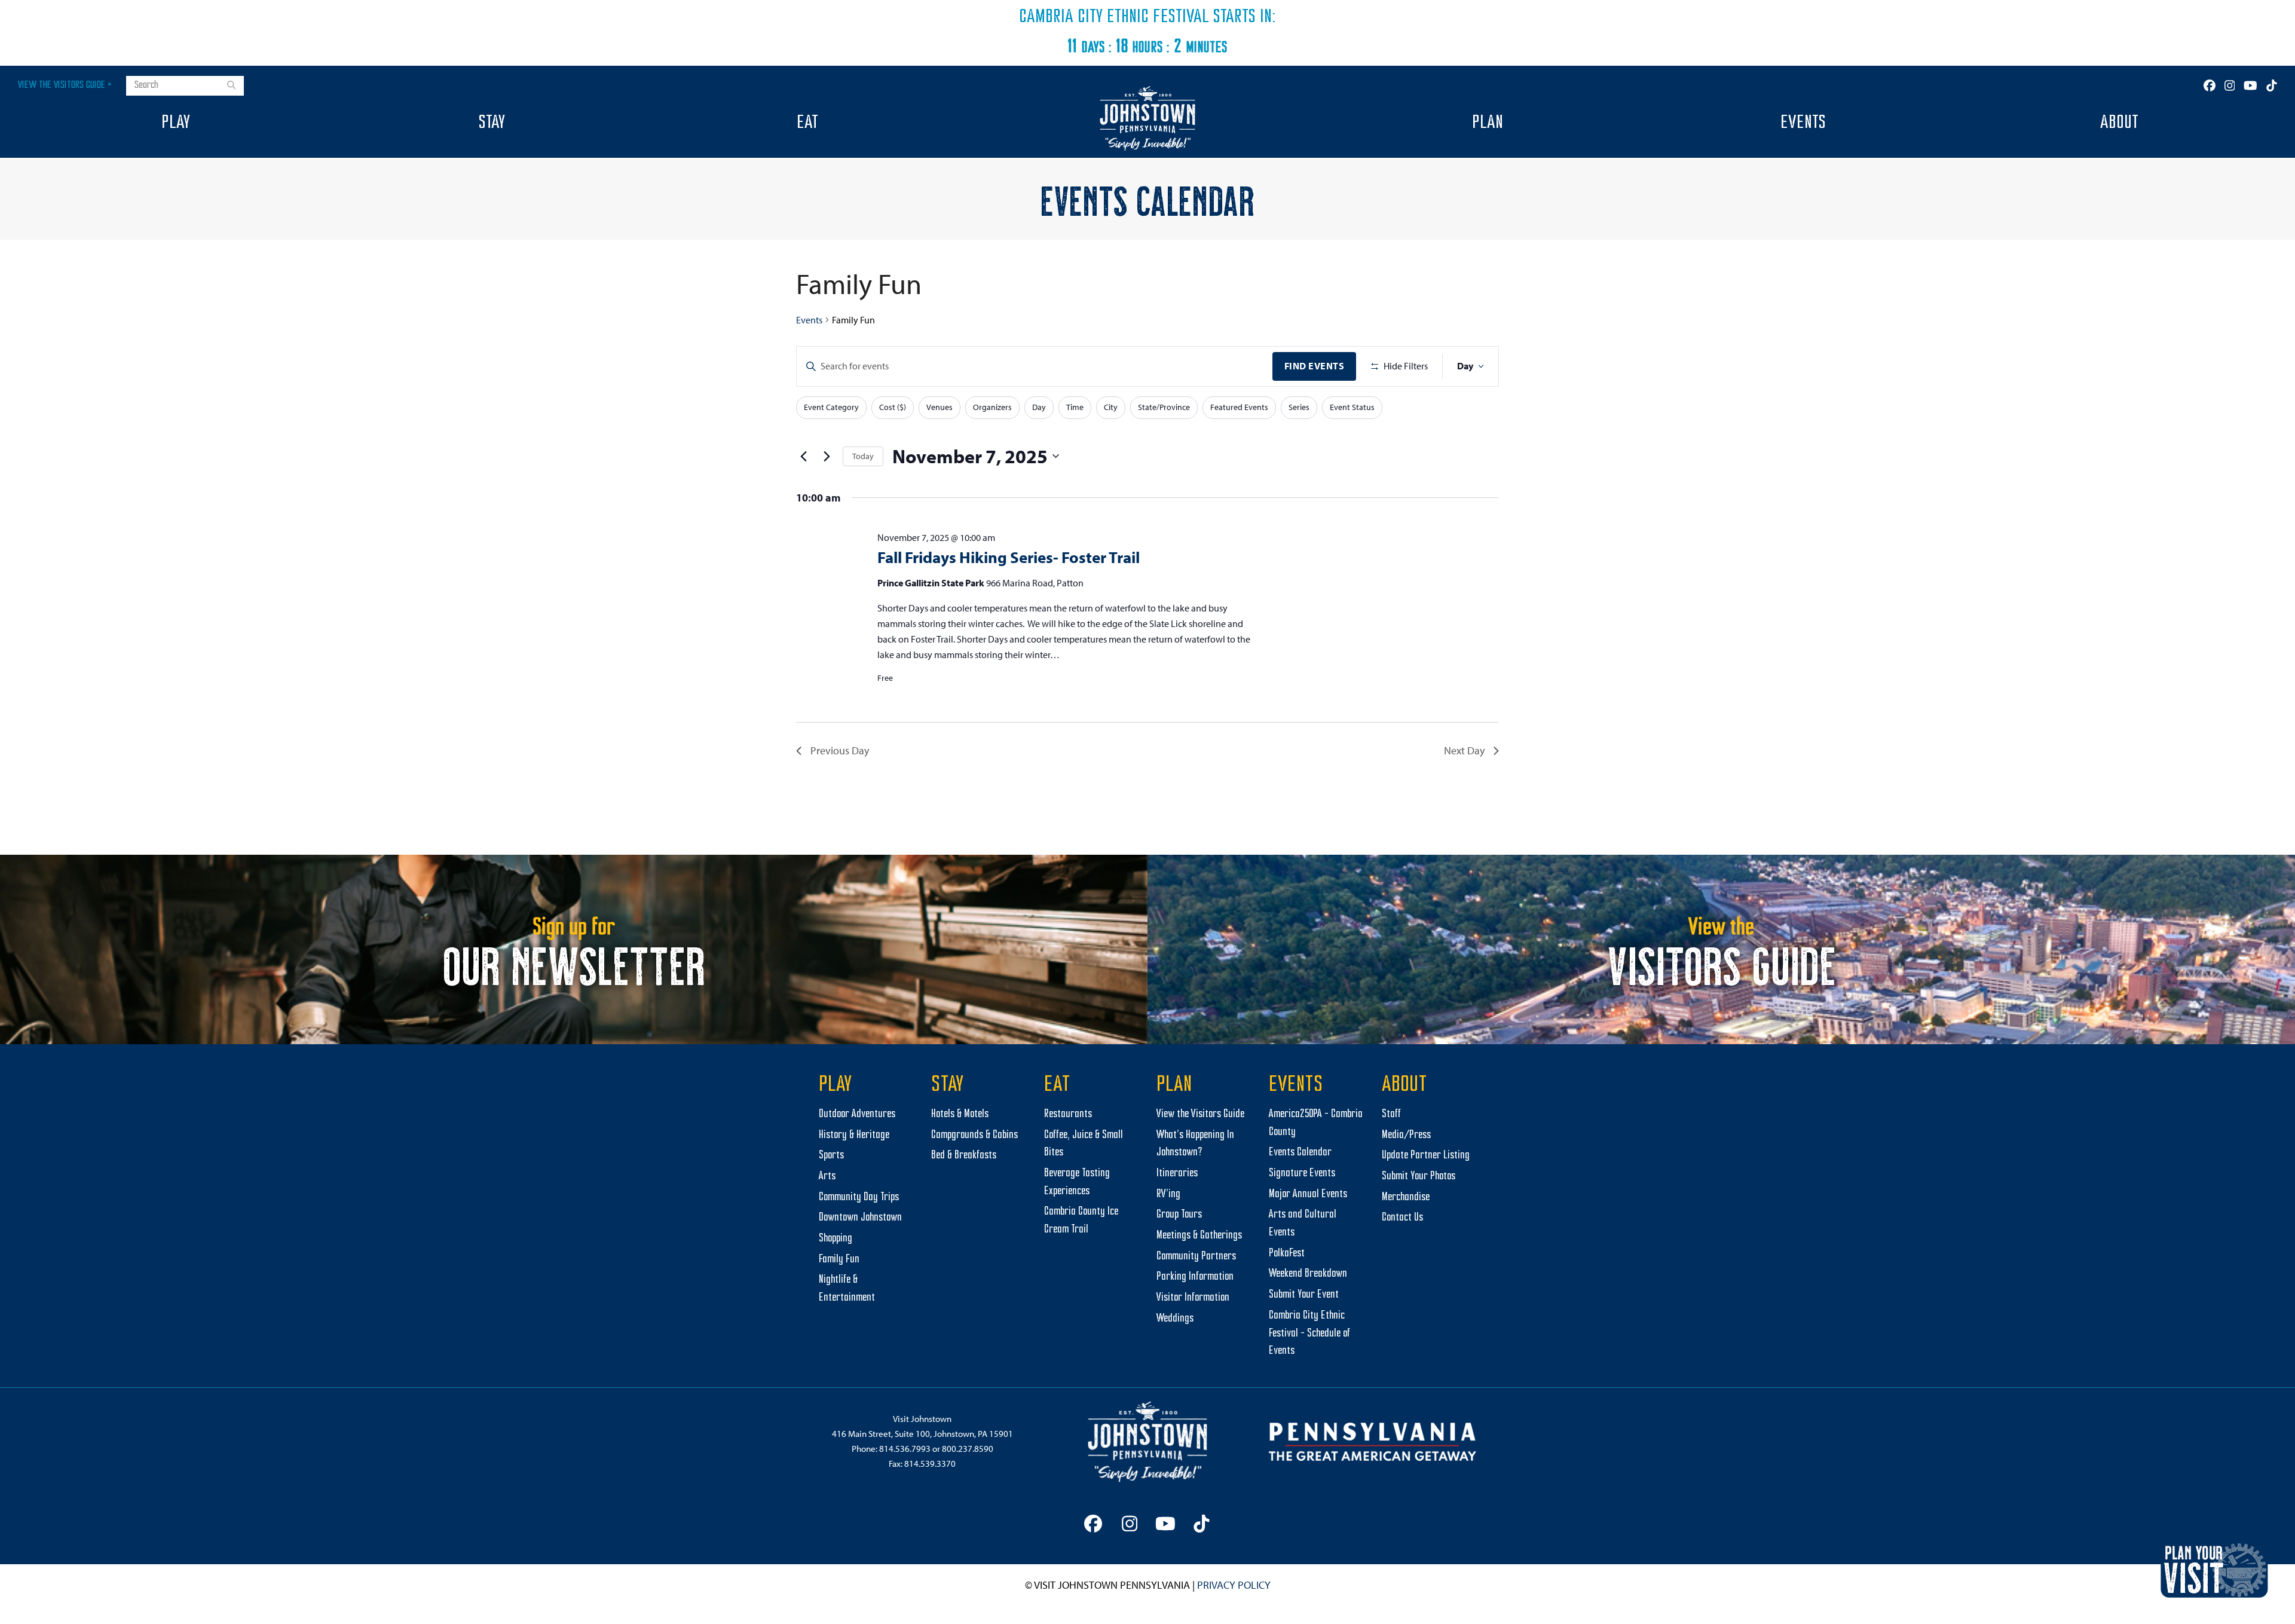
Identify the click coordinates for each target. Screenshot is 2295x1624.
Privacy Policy (1234, 1585)
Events (809, 320)
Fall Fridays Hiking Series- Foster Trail (1009, 557)
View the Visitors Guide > (65, 85)
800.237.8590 (968, 1449)
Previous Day (840, 750)
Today (863, 456)
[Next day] (827, 456)
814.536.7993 (905, 1449)
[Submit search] (231, 86)
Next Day (1464, 750)
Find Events (1315, 366)
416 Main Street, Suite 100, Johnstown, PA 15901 (922, 1434)
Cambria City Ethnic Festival (1114, 17)
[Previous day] (803, 456)
